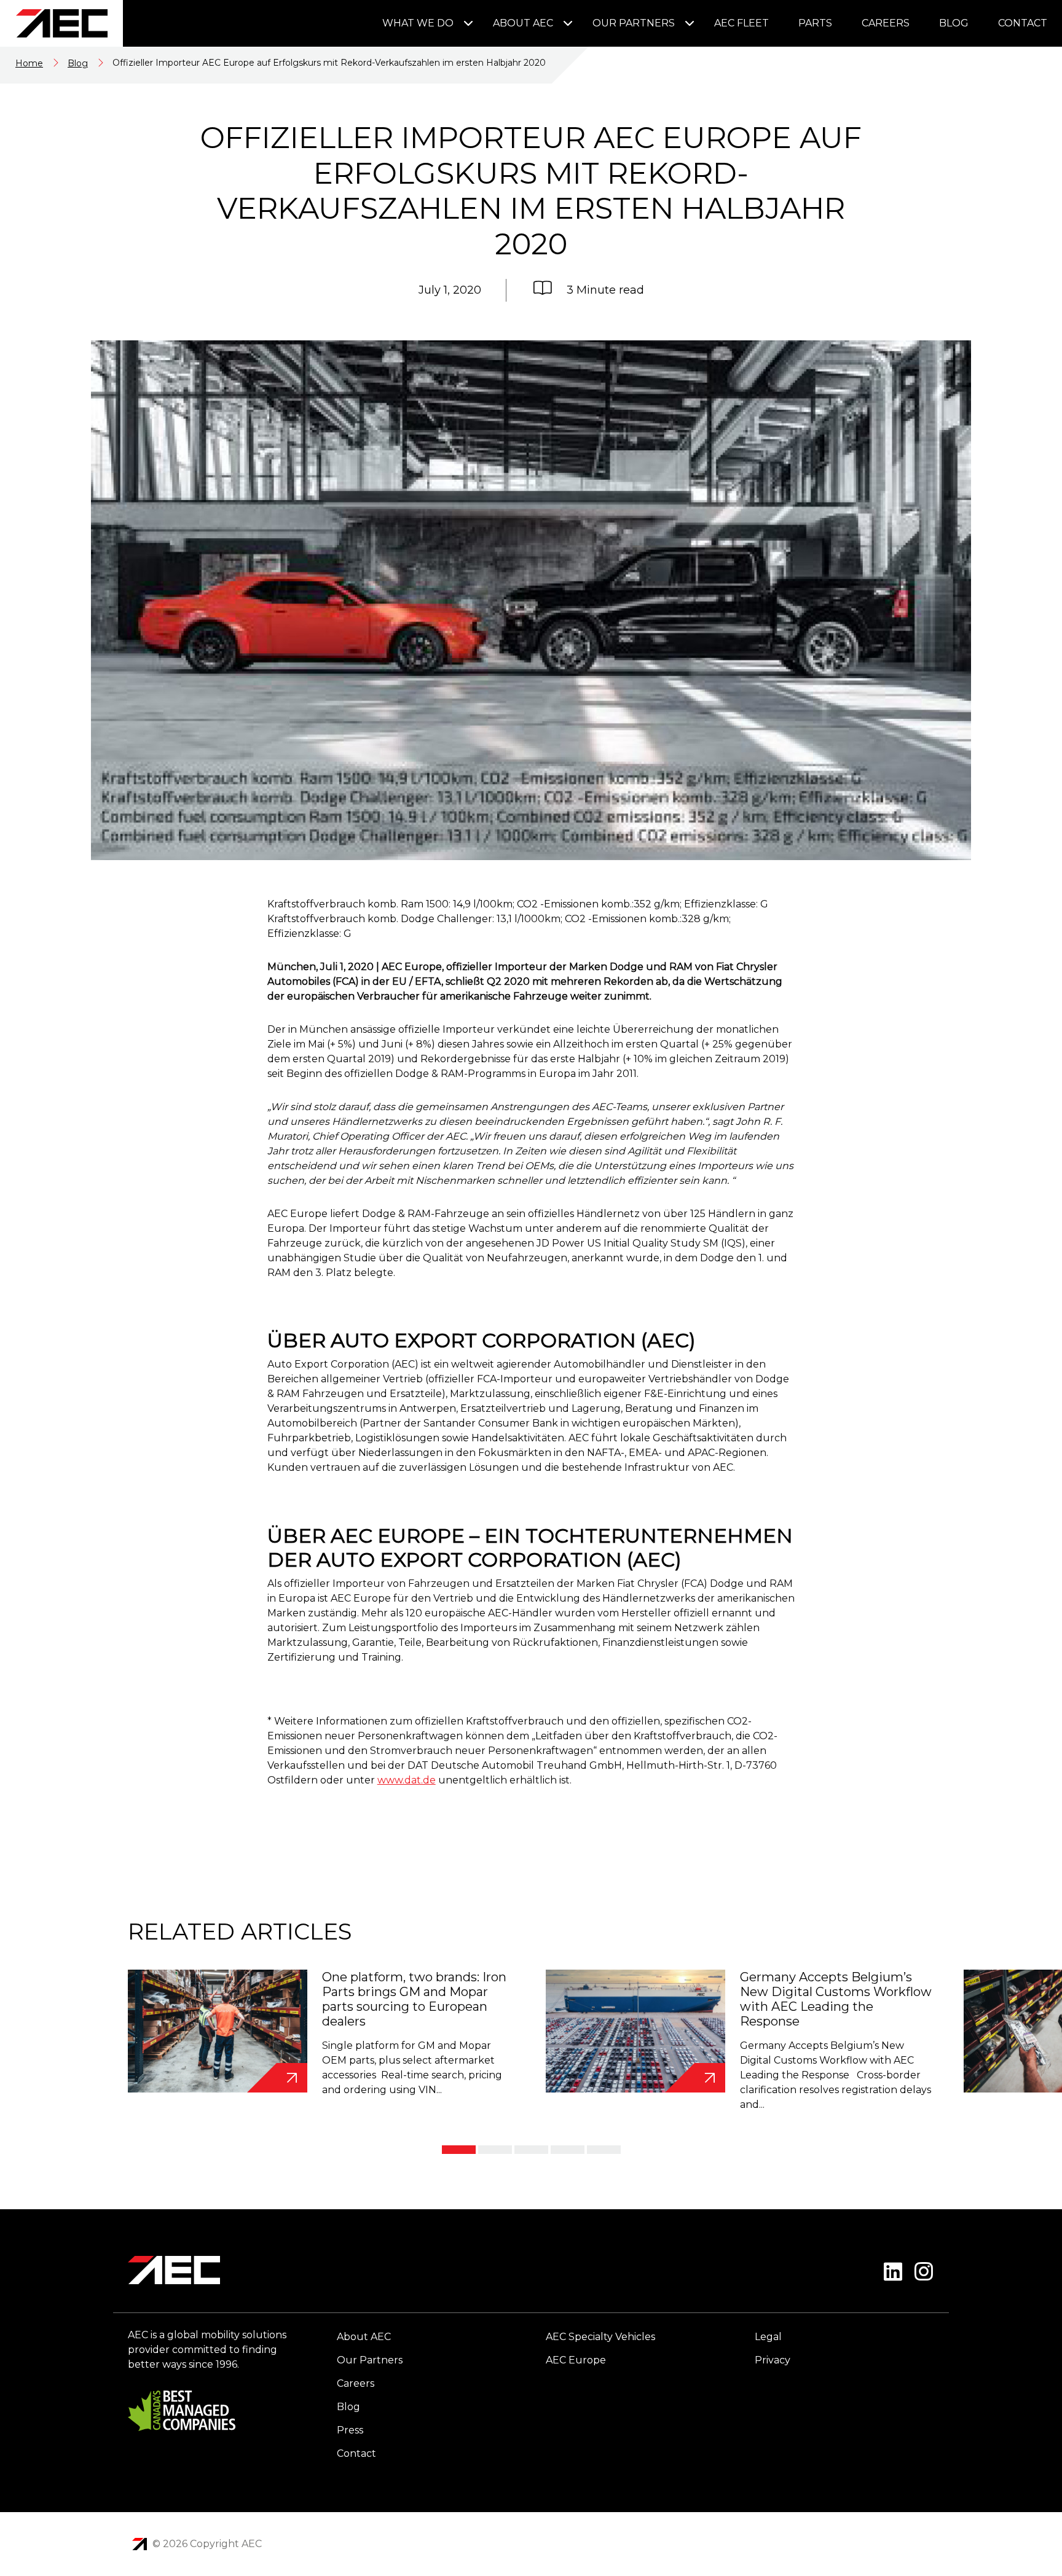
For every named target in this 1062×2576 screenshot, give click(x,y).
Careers (886, 23)
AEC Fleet (741, 23)
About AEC (523, 23)
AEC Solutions (140, 2544)
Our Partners (634, 23)
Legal (768, 2337)
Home (29, 63)
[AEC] (61, 23)
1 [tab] (459, 2150)
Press (350, 2430)
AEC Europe (576, 2360)
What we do (418, 23)
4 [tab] (568, 2150)
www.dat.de (407, 1780)
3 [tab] (531, 2150)
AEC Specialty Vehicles (600, 2337)
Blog (954, 23)
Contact (1023, 23)
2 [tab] (495, 2150)
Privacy (773, 2360)
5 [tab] (604, 2150)
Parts (815, 23)
